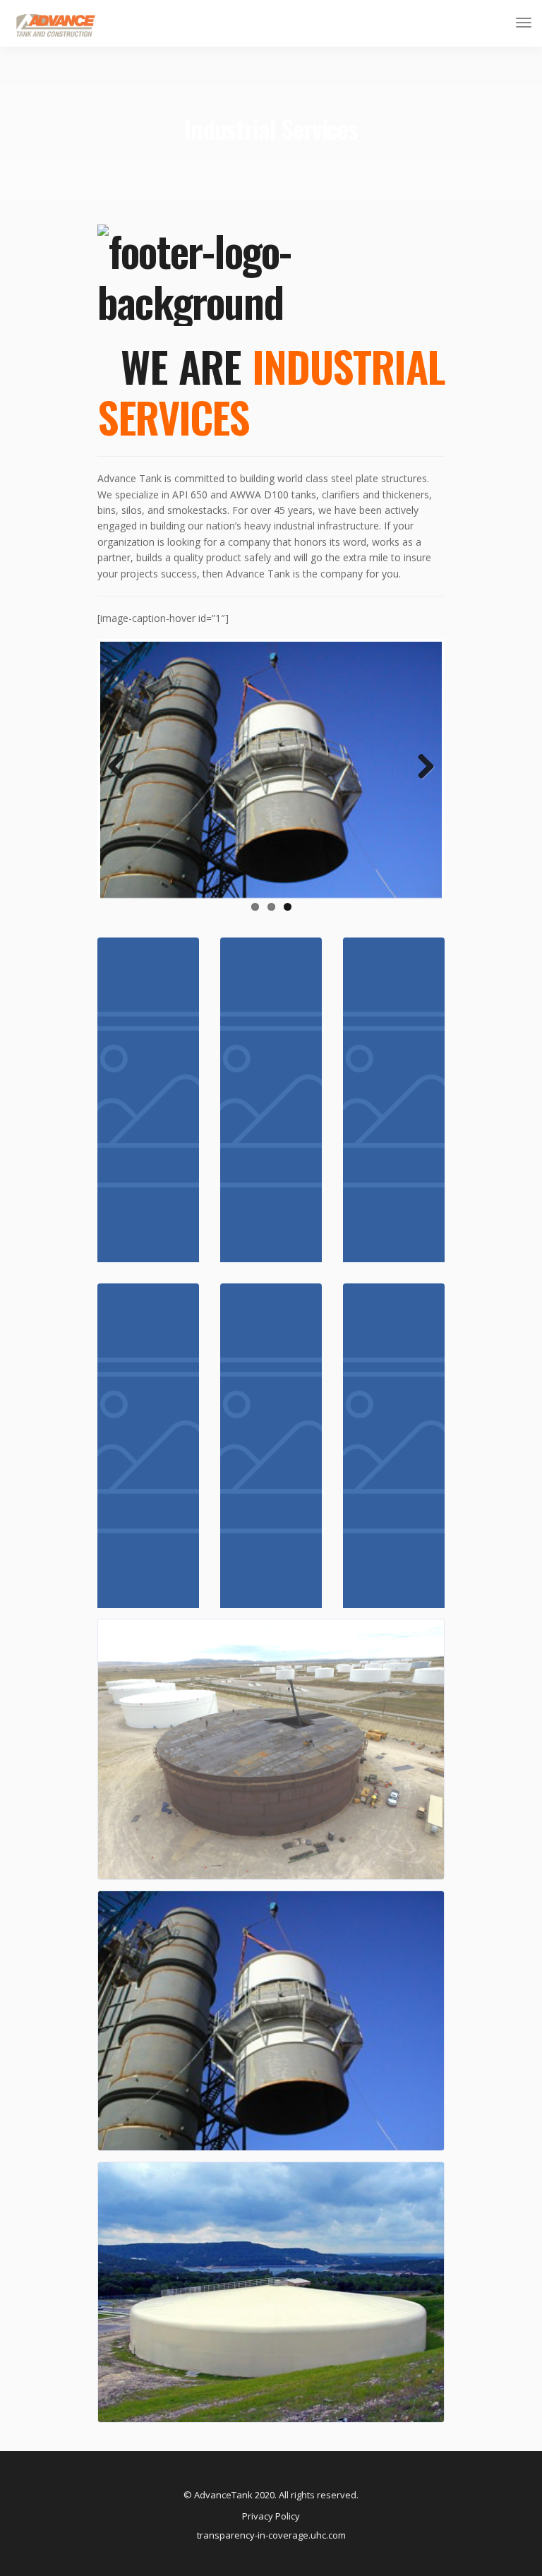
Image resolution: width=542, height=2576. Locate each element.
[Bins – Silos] (148, 1446)
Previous (121, 781)
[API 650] (148, 1100)
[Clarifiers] (271, 1446)
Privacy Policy (271, 2516)
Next (421, 781)
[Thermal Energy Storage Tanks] (394, 1446)
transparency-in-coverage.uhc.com (271, 2535)
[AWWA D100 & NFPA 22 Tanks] (271, 1100)
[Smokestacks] (394, 1100)
